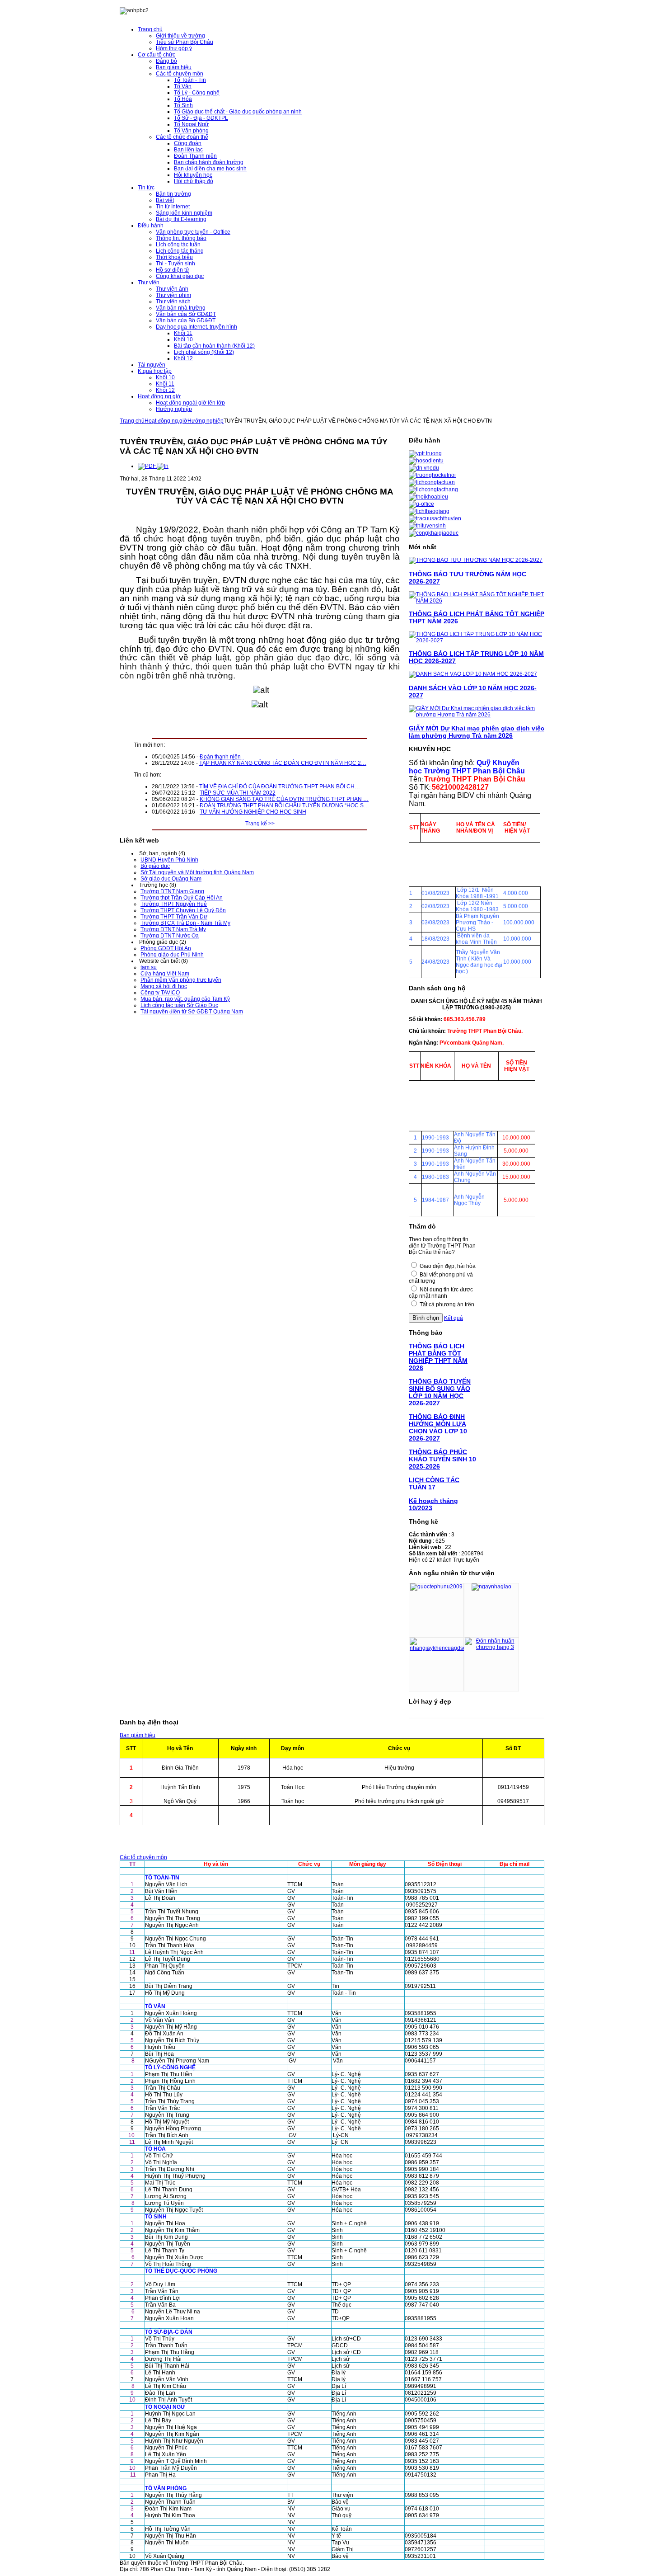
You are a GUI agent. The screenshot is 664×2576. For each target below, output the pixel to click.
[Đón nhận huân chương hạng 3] (491, 1647)
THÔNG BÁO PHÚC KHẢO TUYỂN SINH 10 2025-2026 (442, 1459)
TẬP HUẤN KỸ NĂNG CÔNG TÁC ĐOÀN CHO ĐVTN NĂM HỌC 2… (283, 763)
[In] (163, 466)
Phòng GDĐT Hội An (166, 948)
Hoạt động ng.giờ (166, 421)
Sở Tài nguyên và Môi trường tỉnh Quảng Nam (197, 872)
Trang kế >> (260, 824)
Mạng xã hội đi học (164, 986)
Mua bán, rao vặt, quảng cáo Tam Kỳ (185, 999)
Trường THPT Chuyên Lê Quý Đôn (183, 910)
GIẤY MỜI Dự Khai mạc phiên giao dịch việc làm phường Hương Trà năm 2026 (477, 732)
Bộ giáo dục (155, 866)
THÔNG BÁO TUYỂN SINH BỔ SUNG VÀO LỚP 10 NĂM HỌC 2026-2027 (440, 1392)
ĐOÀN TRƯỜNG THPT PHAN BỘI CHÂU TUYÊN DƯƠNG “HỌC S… (284, 805)
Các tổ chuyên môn (143, 1857)
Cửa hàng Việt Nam (165, 974)
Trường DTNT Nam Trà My (173, 929)
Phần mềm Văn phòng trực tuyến (181, 980)
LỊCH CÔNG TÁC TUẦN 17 (434, 1483)
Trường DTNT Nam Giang (172, 891)
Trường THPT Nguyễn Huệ (174, 904)
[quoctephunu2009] (436, 1587)
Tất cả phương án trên (447, 1304)
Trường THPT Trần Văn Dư (174, 917)
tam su (149, 967)
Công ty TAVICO (160, 993)
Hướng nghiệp (206, 421)
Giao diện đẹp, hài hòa (448, 1266)
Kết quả (454, 1318)
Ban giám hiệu (138, 1735)
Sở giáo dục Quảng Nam (171, 879)
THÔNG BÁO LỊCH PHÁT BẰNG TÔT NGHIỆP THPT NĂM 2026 (438, 1357)
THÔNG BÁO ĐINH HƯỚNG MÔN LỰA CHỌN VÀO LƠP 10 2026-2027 (438, 1427)
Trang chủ (132, 421)
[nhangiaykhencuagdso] (438, 1648)
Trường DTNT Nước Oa (170, 936)
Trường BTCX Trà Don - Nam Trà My (185, 923)
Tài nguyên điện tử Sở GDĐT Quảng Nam (192, 1012)
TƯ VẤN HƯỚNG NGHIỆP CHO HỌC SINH (253, 812)
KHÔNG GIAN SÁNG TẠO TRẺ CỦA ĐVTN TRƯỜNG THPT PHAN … (284, 799)
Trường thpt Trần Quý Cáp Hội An (182, 898)
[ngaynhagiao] (491, 1587)
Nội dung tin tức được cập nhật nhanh (441, 1293)
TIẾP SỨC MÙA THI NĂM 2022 (238, 793)
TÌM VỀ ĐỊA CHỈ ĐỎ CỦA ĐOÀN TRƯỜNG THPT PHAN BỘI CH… (280, 786)
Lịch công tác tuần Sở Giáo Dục (179, 1005)
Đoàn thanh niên (220, 757)
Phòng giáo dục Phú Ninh (172, 955)
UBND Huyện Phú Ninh (169, 860)
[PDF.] (147, 466)
